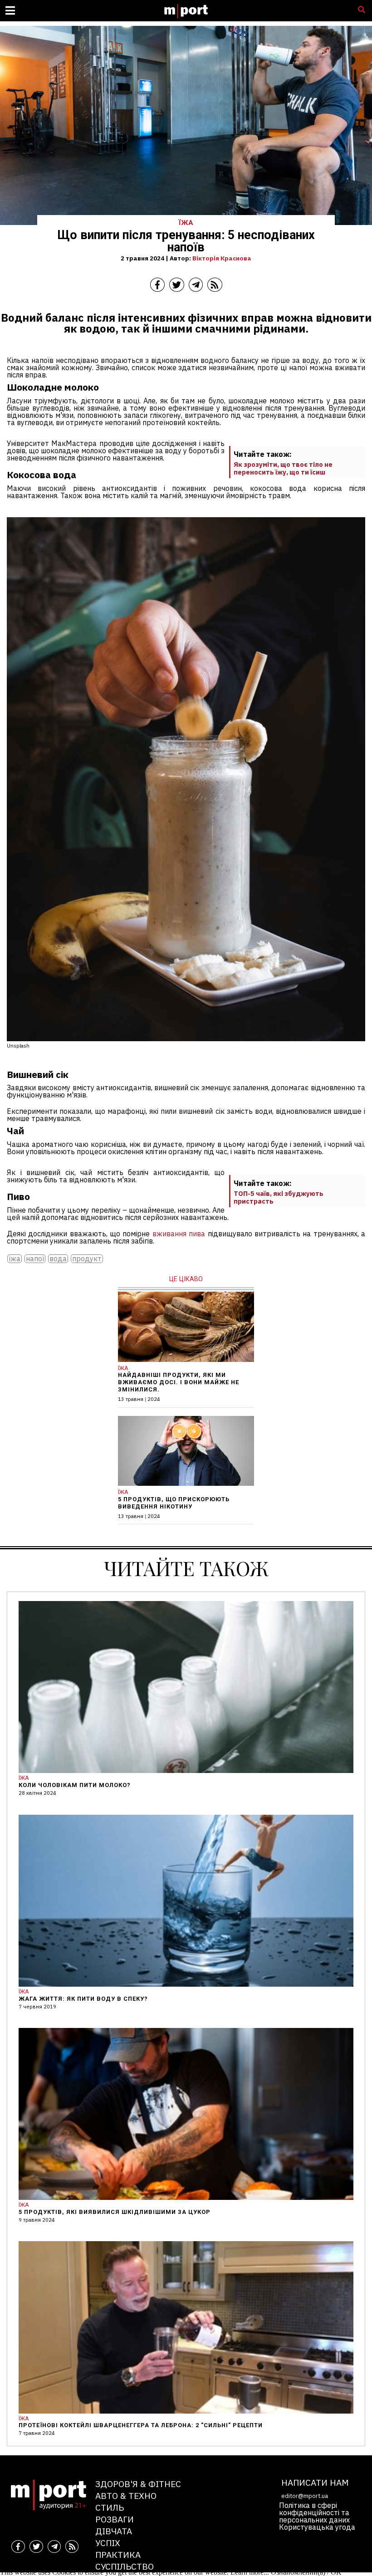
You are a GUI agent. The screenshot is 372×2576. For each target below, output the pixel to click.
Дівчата (114, 2531)
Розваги (115, 2519)
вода (58, 1259)
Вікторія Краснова (222, 258)
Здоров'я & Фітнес (138, 2484)
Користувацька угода (317, 2527)
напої (35, 1259)
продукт (87, 1259)
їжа (15, 1259)
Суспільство (125, 2566)
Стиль (110, 2507)
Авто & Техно (126, 2495)
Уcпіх (108, 2543)
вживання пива (179, 1234)
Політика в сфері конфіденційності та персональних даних (314, 2512)
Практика (118, 2554)
